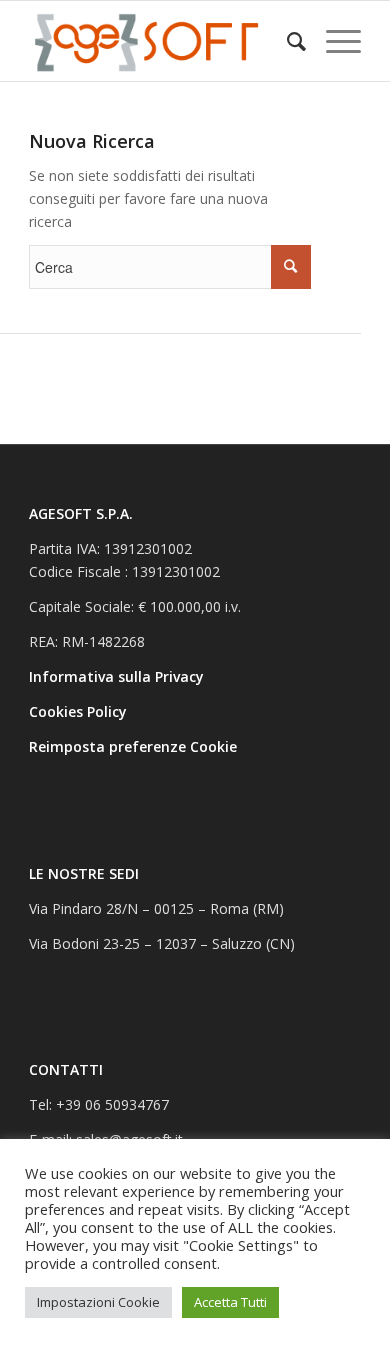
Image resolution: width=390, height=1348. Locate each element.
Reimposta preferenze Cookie (133, 746)
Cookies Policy (80, 711)
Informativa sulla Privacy (118, 676)
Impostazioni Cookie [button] (98, 1302)
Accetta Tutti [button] (230, 1302)
